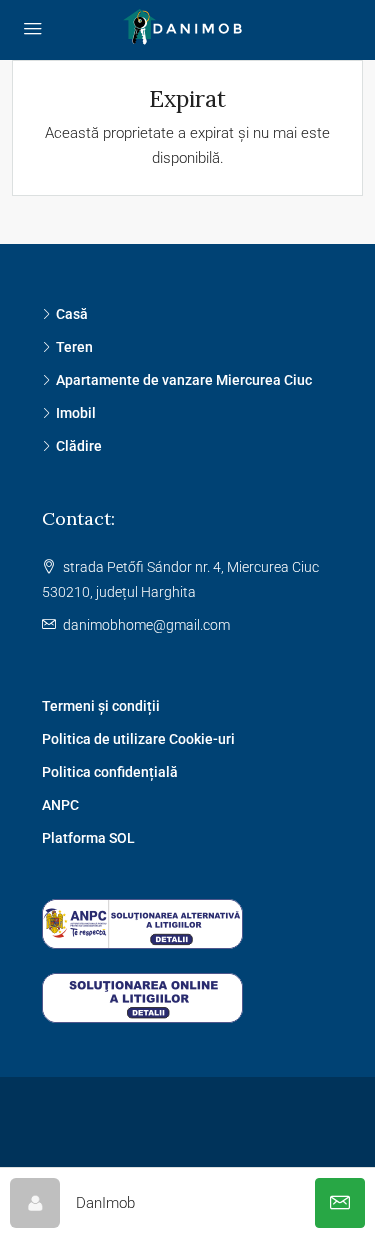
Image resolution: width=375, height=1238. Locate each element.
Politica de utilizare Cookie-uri (138, 739)
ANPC (60, 805)
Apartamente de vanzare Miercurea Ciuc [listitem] (184, 380)
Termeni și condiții (101, 706)
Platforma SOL (88, 838)
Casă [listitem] (72, 314)
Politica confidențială (110, 772)
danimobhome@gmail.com (146, 625)
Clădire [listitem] (79, 446)
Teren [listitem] (74, 347)
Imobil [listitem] (76, 413)
